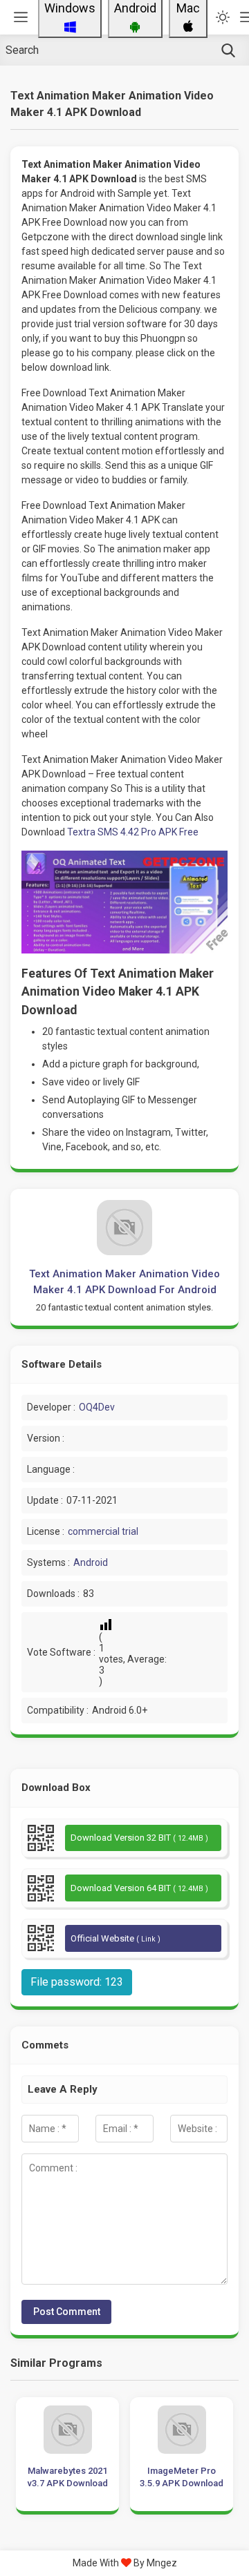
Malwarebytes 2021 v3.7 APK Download (68, 2477)
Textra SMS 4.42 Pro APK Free (133, 832)
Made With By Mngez (125, 2563)
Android (91, 1562)
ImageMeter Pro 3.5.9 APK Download (182, 2477)
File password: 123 (77, 1982)
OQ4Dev (97, 1407)
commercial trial (103, 1531)
